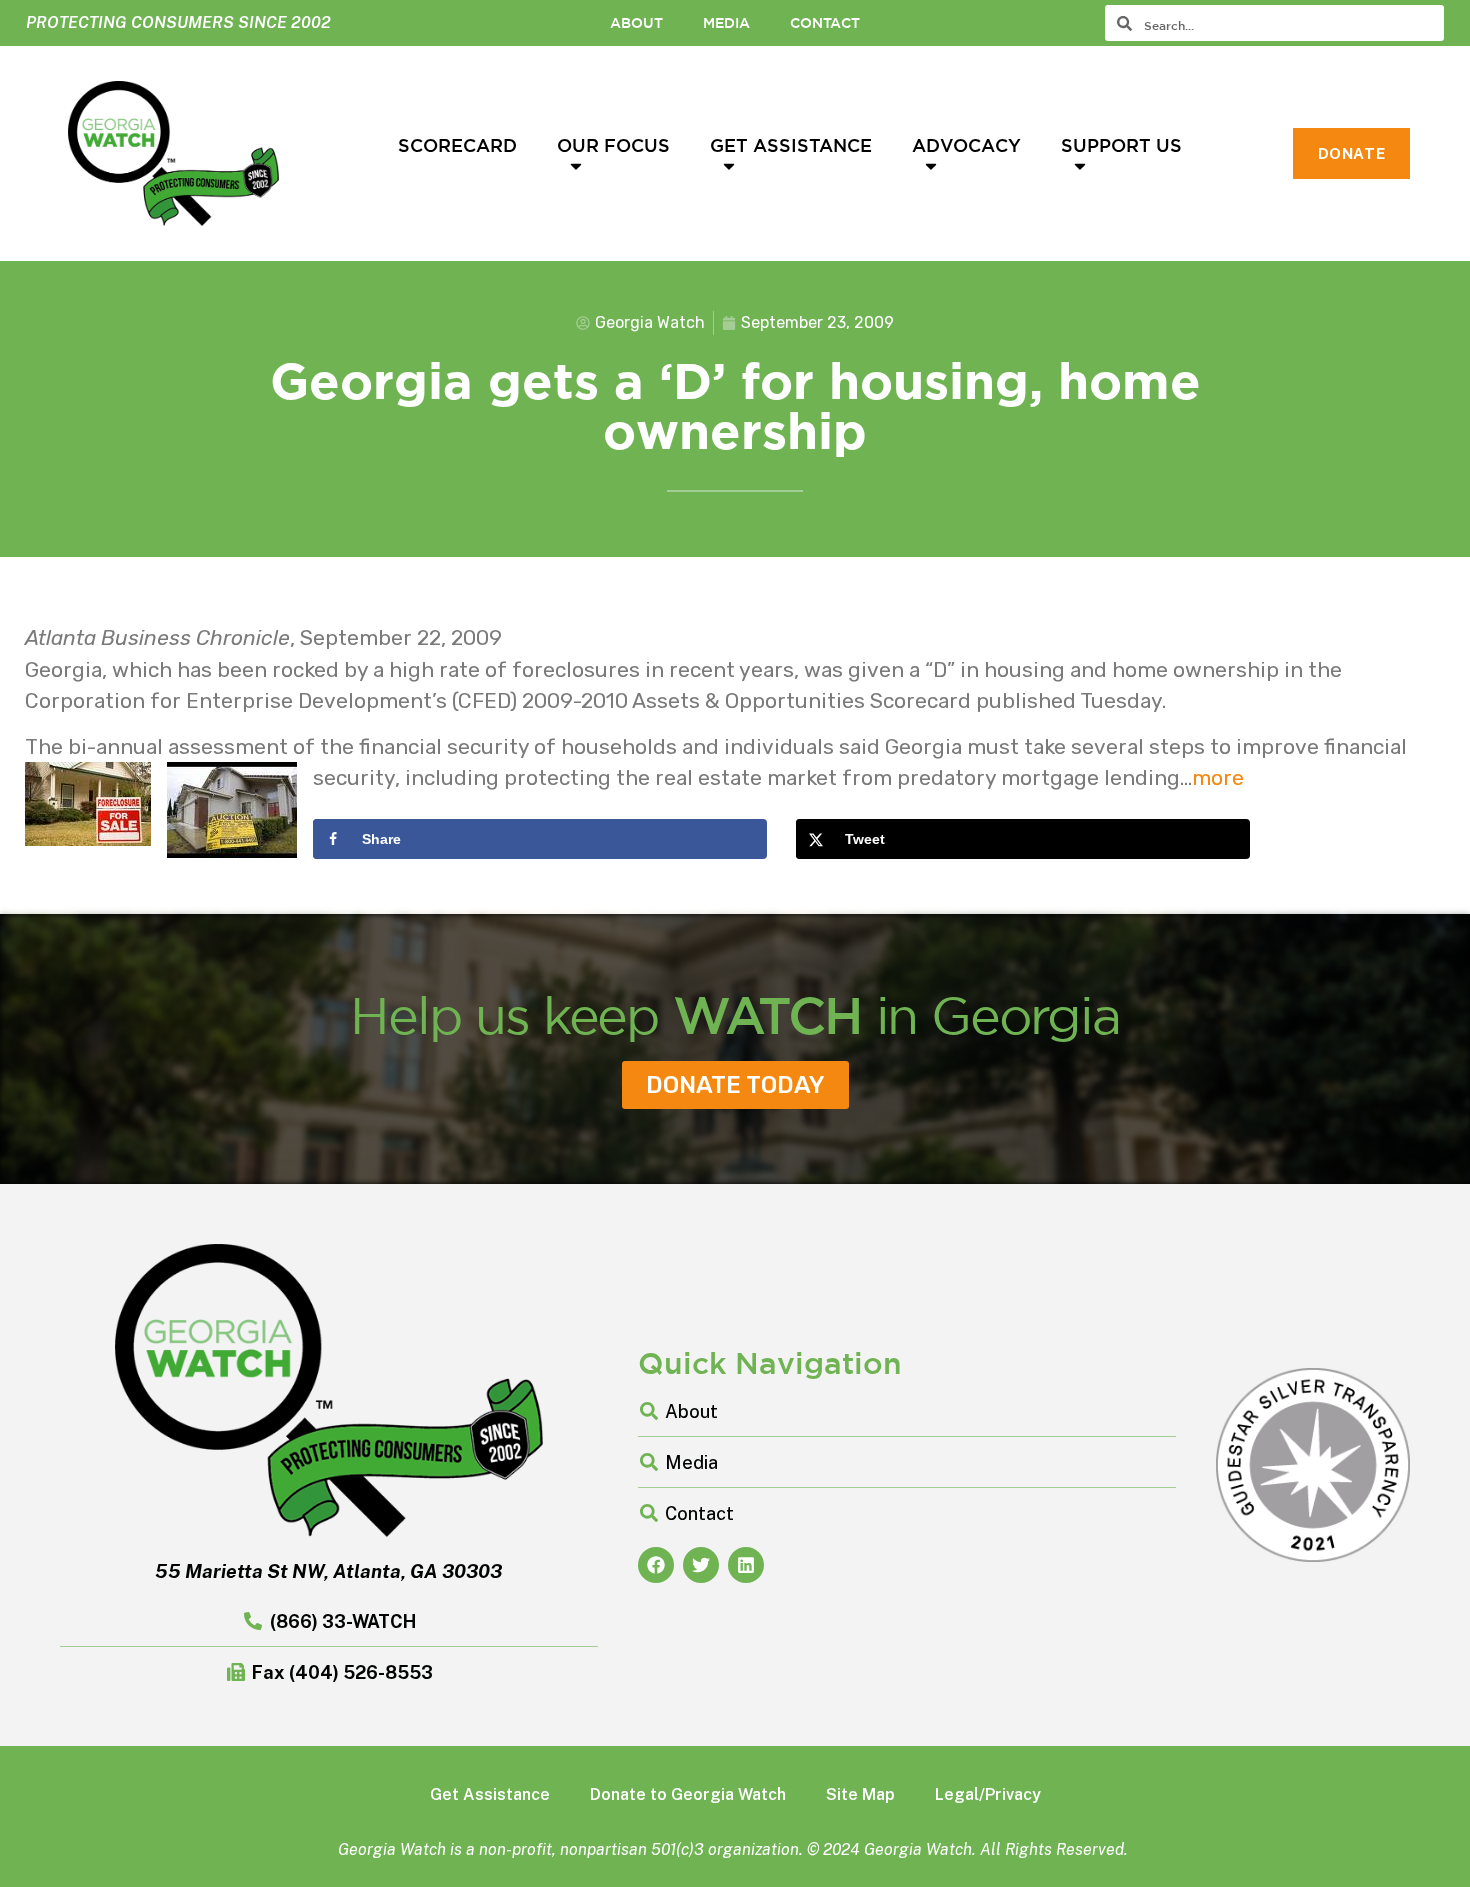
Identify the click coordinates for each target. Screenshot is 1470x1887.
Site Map (860, 1794)
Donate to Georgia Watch (688, 1794)
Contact (825, 23)
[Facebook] (656, 1565)
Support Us (1121, 145)
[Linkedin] (746, 1565)
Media (726, 23)
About (636, 23)
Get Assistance (791, 145)
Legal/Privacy (988, 1794)
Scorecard (457, 145)
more (1218, 777)
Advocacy (966, 145)
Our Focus (613, 145)
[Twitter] (701, 1565)
